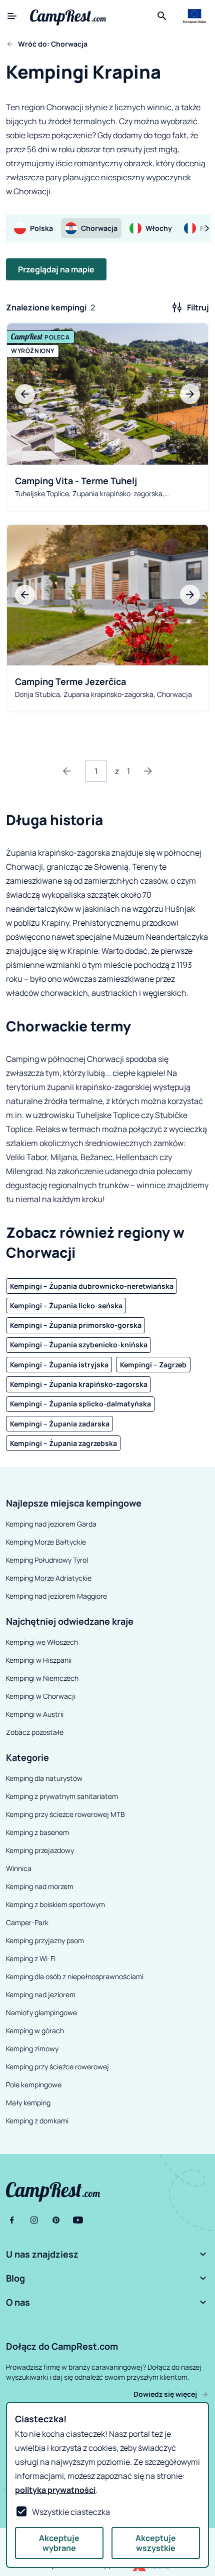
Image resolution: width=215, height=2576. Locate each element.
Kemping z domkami (37, 2121)
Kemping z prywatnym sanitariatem (62, 1796)
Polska (41, 228)
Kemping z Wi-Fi (31, 1958)
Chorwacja (99, 228)
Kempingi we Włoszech (42, 1642)
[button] (107, 2254)
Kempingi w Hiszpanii (39, 1660)
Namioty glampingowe (41, 2012)
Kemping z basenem (37, 1832)
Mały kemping (28, 2103)
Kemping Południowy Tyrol (47, 1560)
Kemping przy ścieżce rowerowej (57, 2067)
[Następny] (148, 771)
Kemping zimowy (32, 2049)
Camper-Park (27, 1922)
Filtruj (198, 307)
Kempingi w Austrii (35, 1714)
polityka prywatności (55, 2490)
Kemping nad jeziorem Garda (51, 1524)
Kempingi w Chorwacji (41, 1696)
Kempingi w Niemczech (42, 1678)
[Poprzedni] (67, 771)
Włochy (159, 228)
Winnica (19, 1868)
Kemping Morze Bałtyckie (46, 1542)
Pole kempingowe (34, 2085)
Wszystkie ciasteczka (71, 2512)
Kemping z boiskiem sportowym (55, 1904)
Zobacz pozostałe (35, 1732)
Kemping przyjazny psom (45, 1940)
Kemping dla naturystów (44, 1778)
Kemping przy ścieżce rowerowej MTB (65, 1814)
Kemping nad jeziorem (41, 1994)
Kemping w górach (35, 2031)
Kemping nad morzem (40, 1886)
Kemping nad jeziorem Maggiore (56, 1596)
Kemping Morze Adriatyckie (49, 1578)
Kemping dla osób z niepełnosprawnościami (75, 1976)
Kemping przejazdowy (40, 1850)
